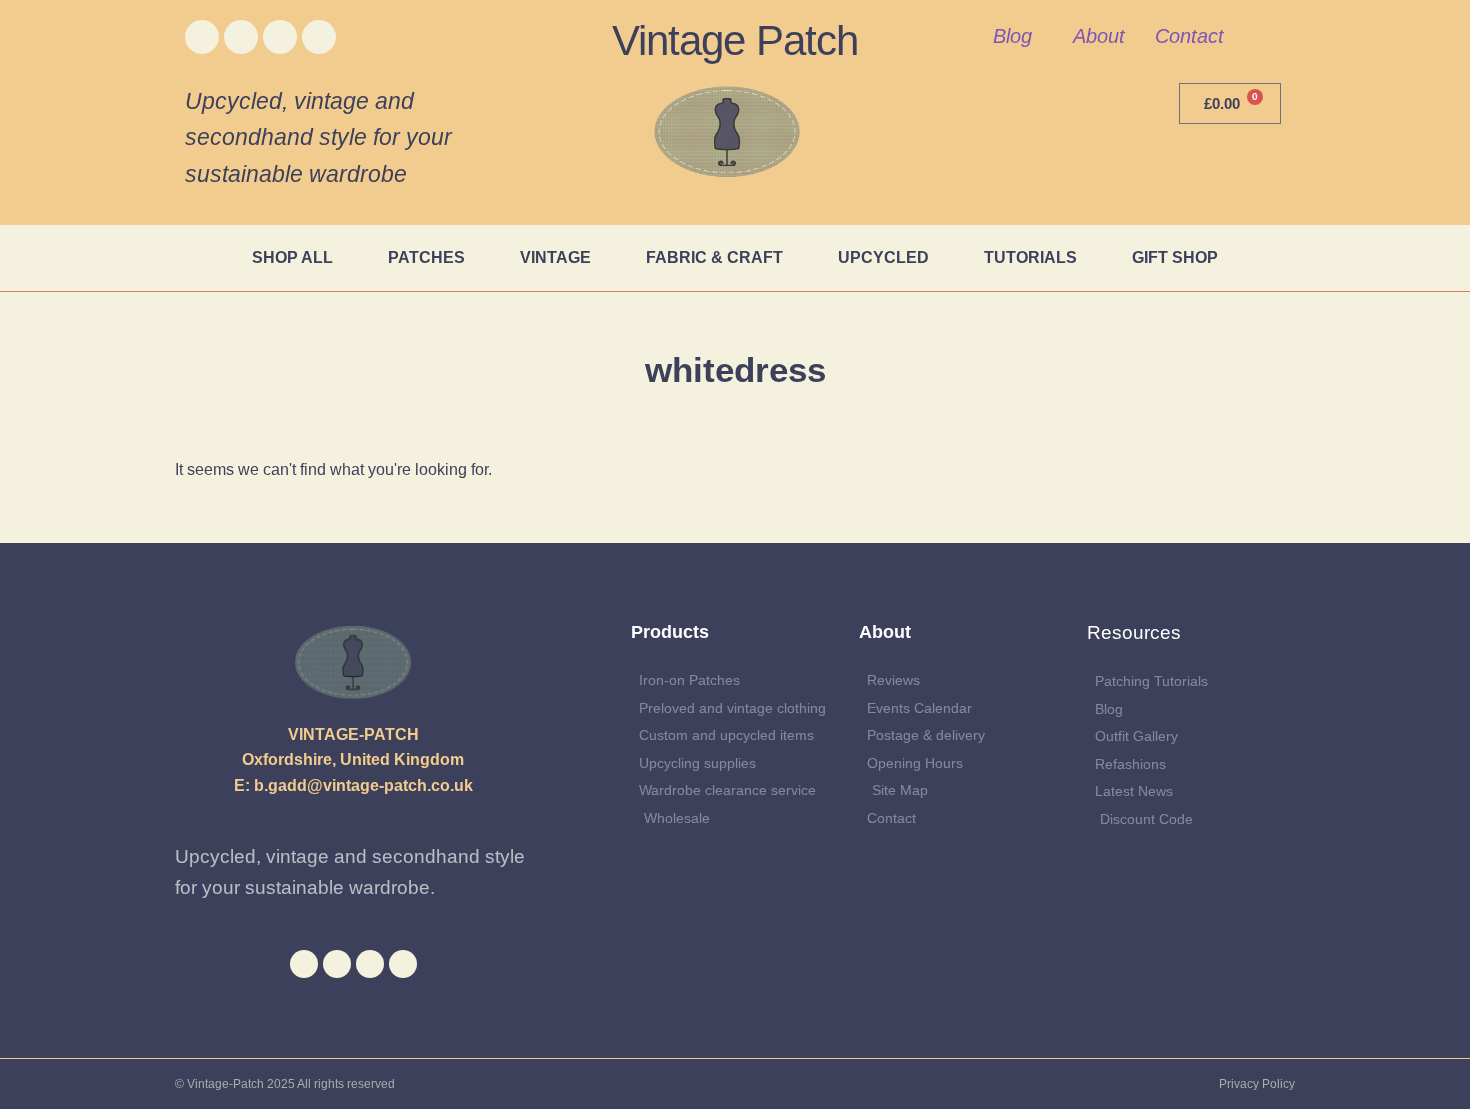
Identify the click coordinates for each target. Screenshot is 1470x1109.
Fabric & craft (714, 257)
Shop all (292, 257)
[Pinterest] (319, 37)
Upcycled (883, 257)
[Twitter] (241, 37)
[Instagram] (280, 37)
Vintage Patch (735, 40)
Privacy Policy (1257, 1084)
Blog (1012, 36)
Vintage (555, 257)
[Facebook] (202, 37)
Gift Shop (1175, 257)
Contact (1189, 36)
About (1099, 36)
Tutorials (1030, 257)
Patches (426, 257)
